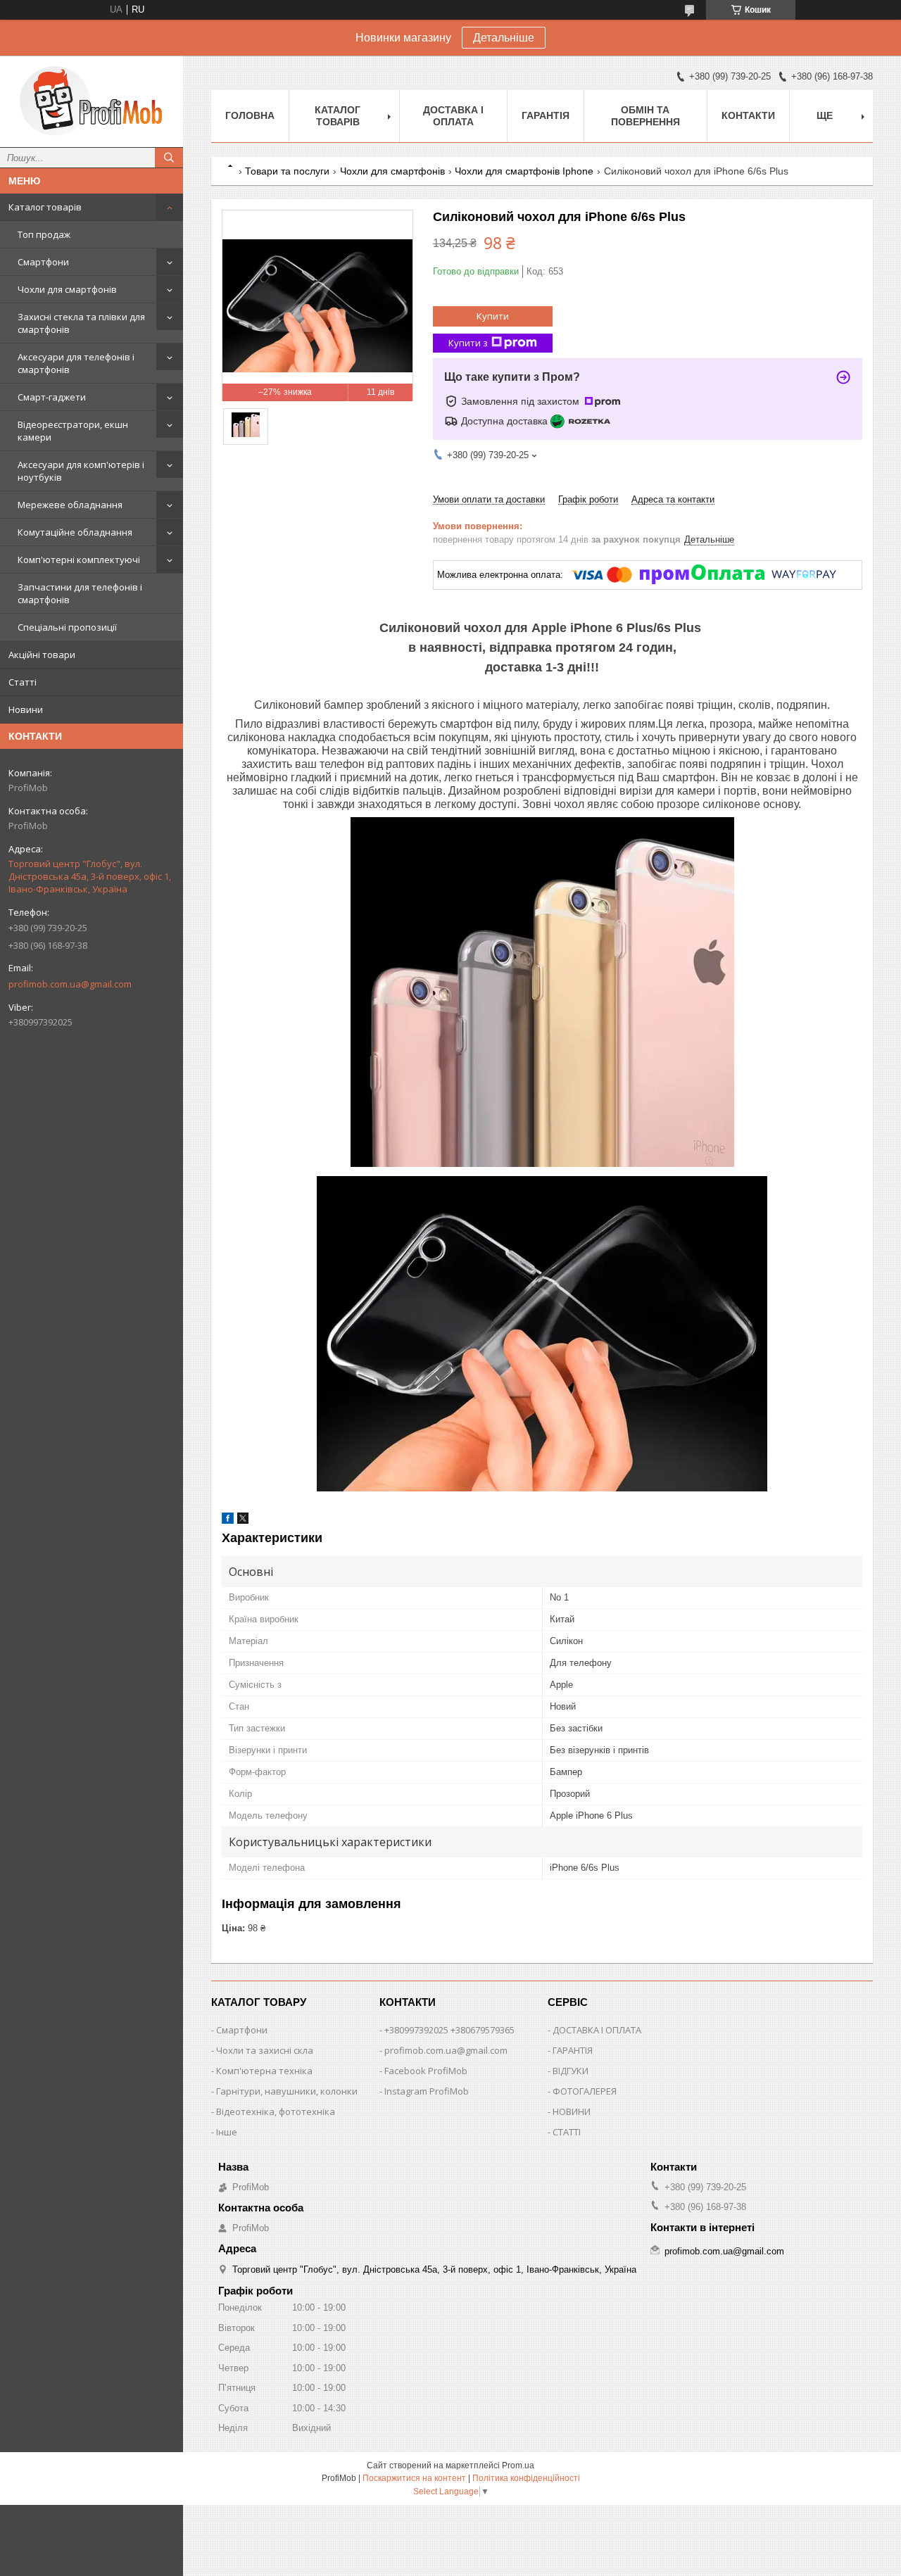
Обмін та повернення (645, 116)
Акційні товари (42, 655)
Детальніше (504, 38)
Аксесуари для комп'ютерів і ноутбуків (81, 471)
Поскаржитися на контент (414, 2478)
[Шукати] (169, 158)
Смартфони (43, 262)
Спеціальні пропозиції (67, 627)
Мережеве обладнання (70, 505)
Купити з (468, 343)
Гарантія (546, 115)
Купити (493, 316)
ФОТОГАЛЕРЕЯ (585, 2091)
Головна (250, 115)
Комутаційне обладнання (75, 532)
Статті (23, 682)
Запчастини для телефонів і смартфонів (80, 593)
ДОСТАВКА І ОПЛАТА (597, 2030)
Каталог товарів (45, 207)
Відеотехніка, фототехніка (276, 2111)
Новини (26, 709)
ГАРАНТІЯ (573, 2050)
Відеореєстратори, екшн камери (73, 431)
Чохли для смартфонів (67, 289)
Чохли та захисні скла (265, 2050)
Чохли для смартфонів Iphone (524, 171)
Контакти (748, 115)
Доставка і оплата (453, 116)
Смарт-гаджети (52, 397)
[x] (243, 1521)
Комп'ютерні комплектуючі (79, 560)
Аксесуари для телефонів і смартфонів (76, 363)
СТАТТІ (567, 2132)
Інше (227, 2132)
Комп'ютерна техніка (264, 2071)
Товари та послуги (287, 171)
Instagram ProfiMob (427, 2091)
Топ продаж (44, 234)
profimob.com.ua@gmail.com (70, 984)
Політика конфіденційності (526, 2478)
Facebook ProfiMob (426, 2071)
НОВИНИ (572, 2111)
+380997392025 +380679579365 (449, 2030)
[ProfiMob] (92, 101)
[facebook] (228, 1521)
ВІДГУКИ (571, 2071)
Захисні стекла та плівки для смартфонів (81, 323)
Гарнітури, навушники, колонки (287, 2091)
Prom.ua (518, 2465)
